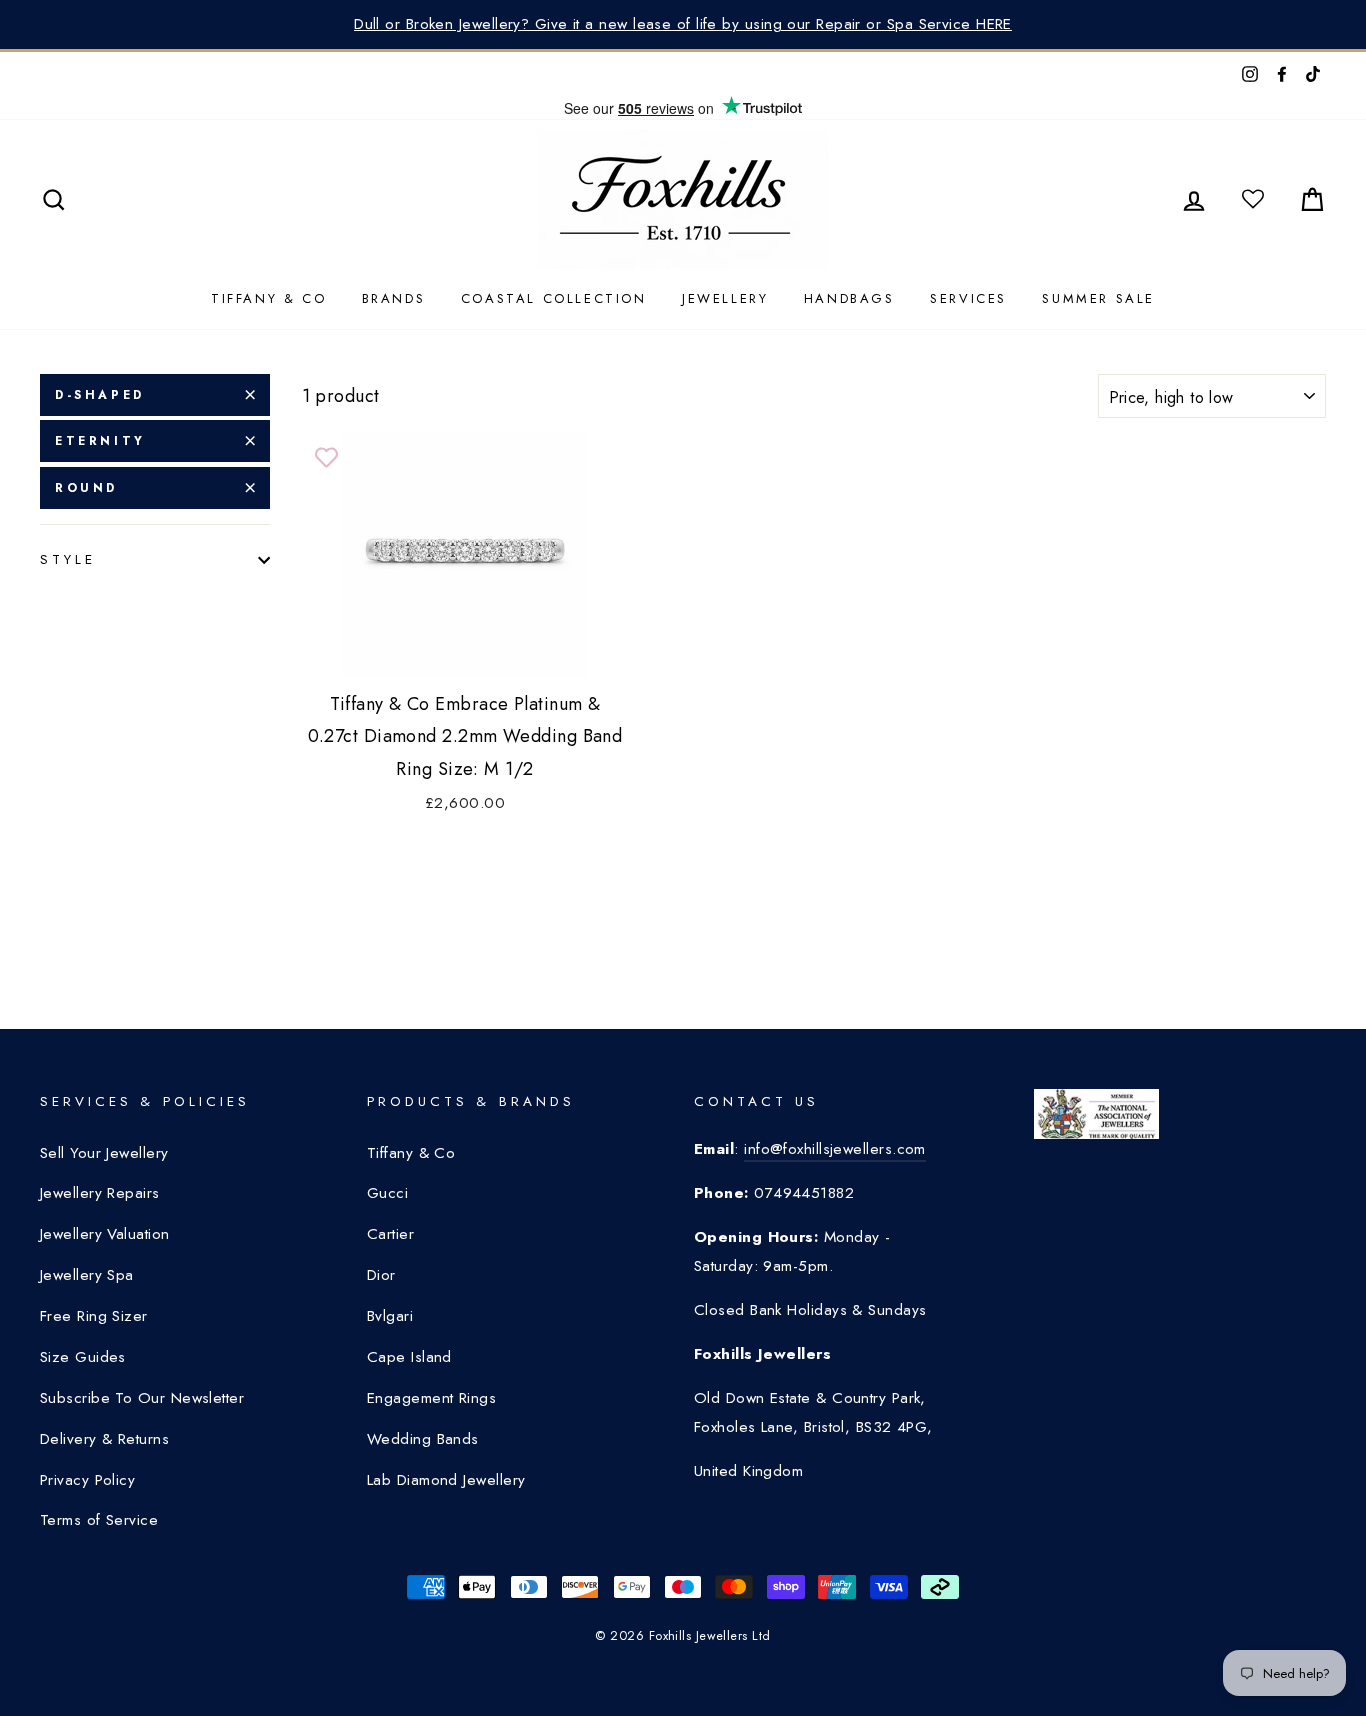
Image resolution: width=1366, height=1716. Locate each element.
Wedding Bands (423, 1439)
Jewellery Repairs (100, 1193)
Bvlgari (390, 1316)
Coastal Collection (554, 298)
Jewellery (725, 298)
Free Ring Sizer (94, 1316)
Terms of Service (99, 1520)
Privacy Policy (87, 1480)
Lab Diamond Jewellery (446, 1480)
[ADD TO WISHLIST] (327, 458)
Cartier (390, 1234)
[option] (683, 24)
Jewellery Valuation (105, 1234)
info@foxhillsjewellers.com (835, 1149)
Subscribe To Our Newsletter (142, 1398)
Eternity (100, 441)
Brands (394, 298)
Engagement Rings (431, 1398)
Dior (381, 1275)
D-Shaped (100, 395)
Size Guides (83, 1357)
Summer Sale (1098, 298)
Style (68, 559)
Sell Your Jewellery (104, 1153)
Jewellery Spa (87, 1275)
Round (86, 488)
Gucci (387, 1193)
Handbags (849, 298)
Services (968, 298)
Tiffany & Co (268, 298)
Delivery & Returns (104, 1439)
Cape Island (409, 1357)
